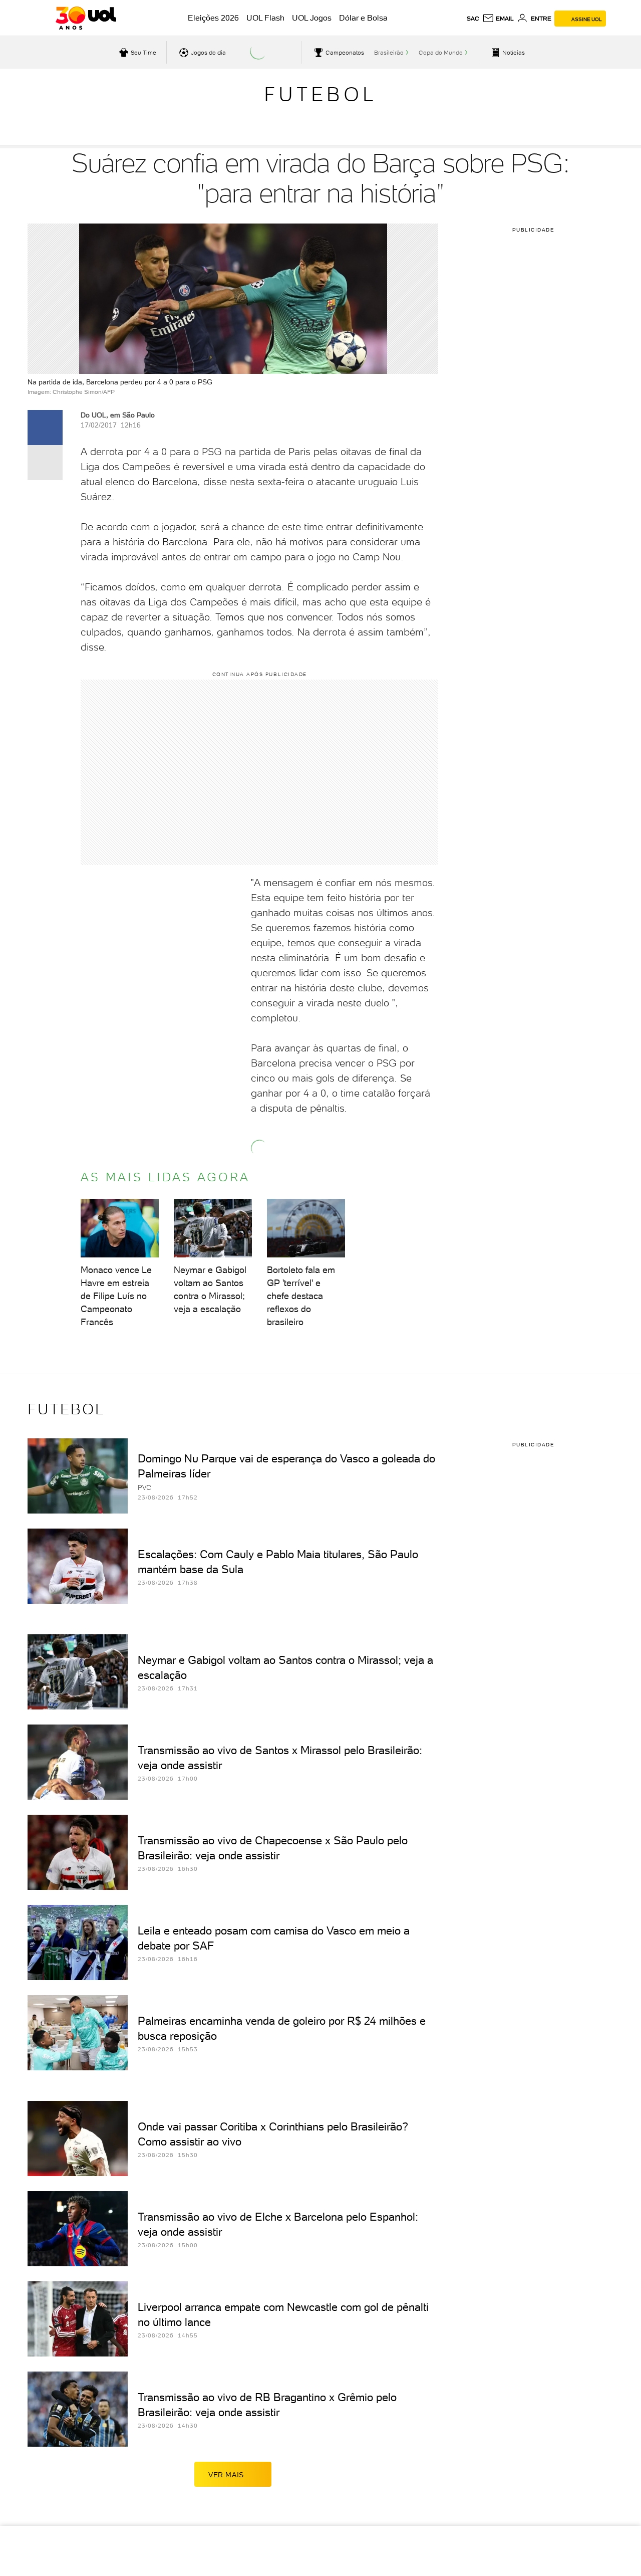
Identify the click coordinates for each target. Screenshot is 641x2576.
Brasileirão (389, 53)
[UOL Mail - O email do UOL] (498, 19)
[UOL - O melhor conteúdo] (86, 18)
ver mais (226, 2475)
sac (473, 19)
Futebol (320, 94)
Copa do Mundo (441, 53)
